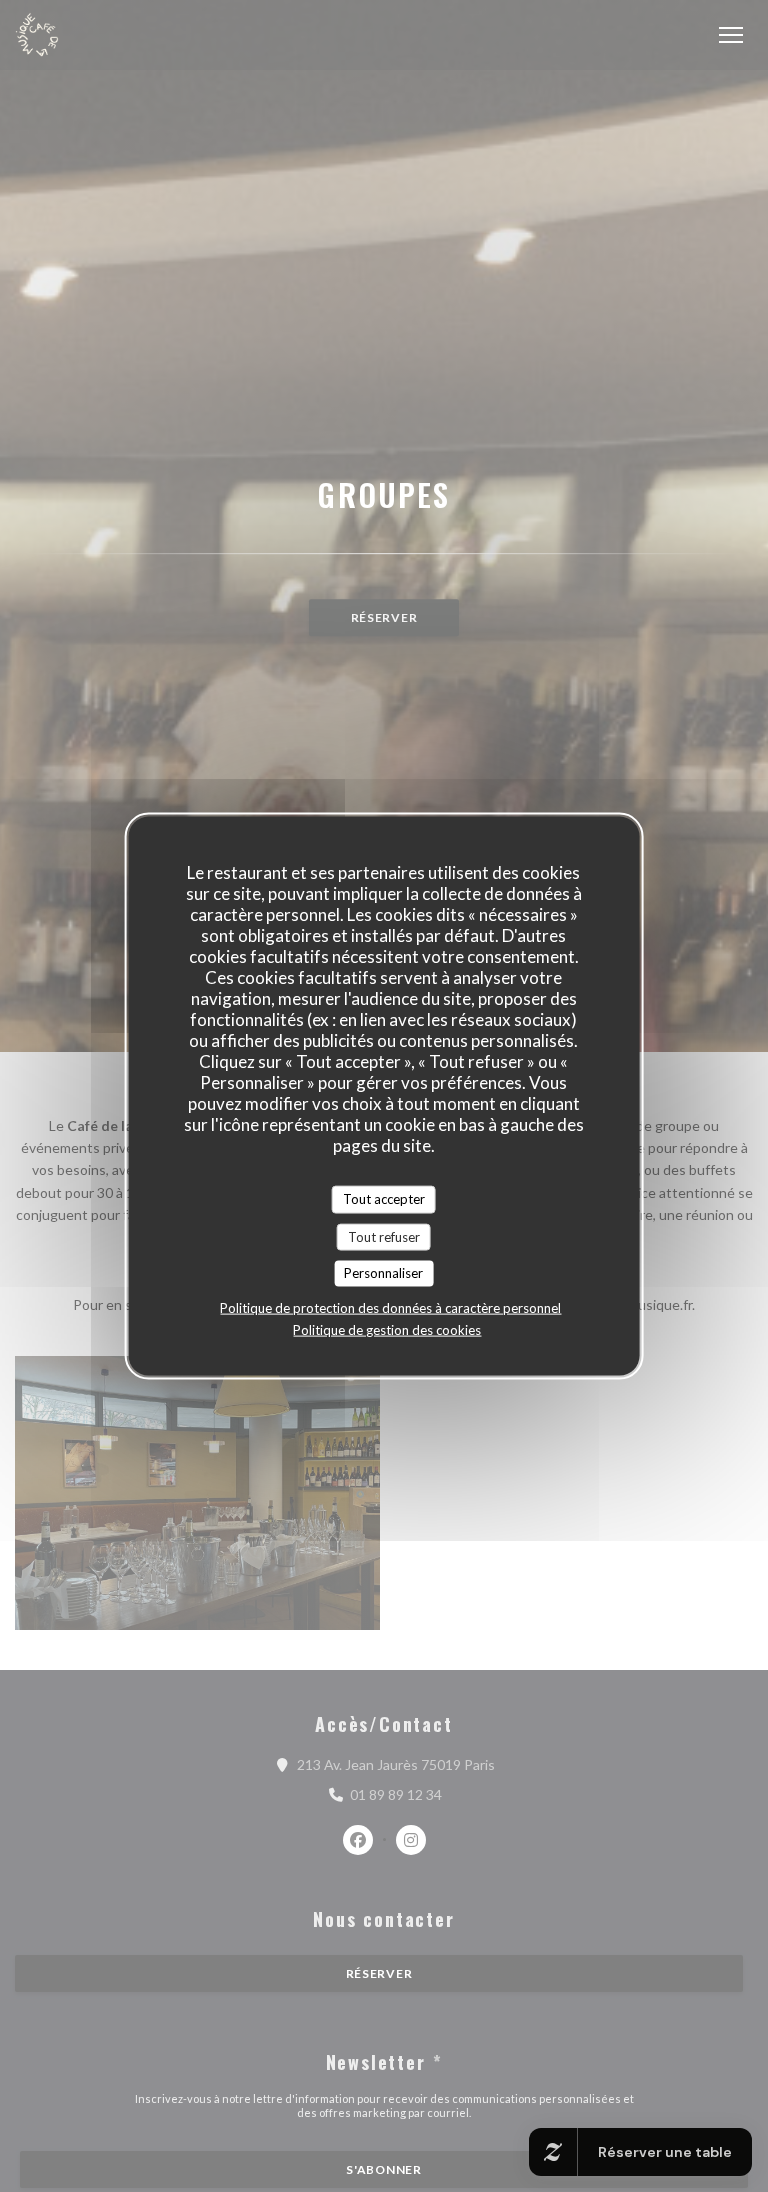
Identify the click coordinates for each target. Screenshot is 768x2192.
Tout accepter (384, 1199)
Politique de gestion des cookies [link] (387, 1329)
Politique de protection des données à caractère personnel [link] (390, 1307)
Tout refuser (384, 1236)
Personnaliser (383, 1273)
